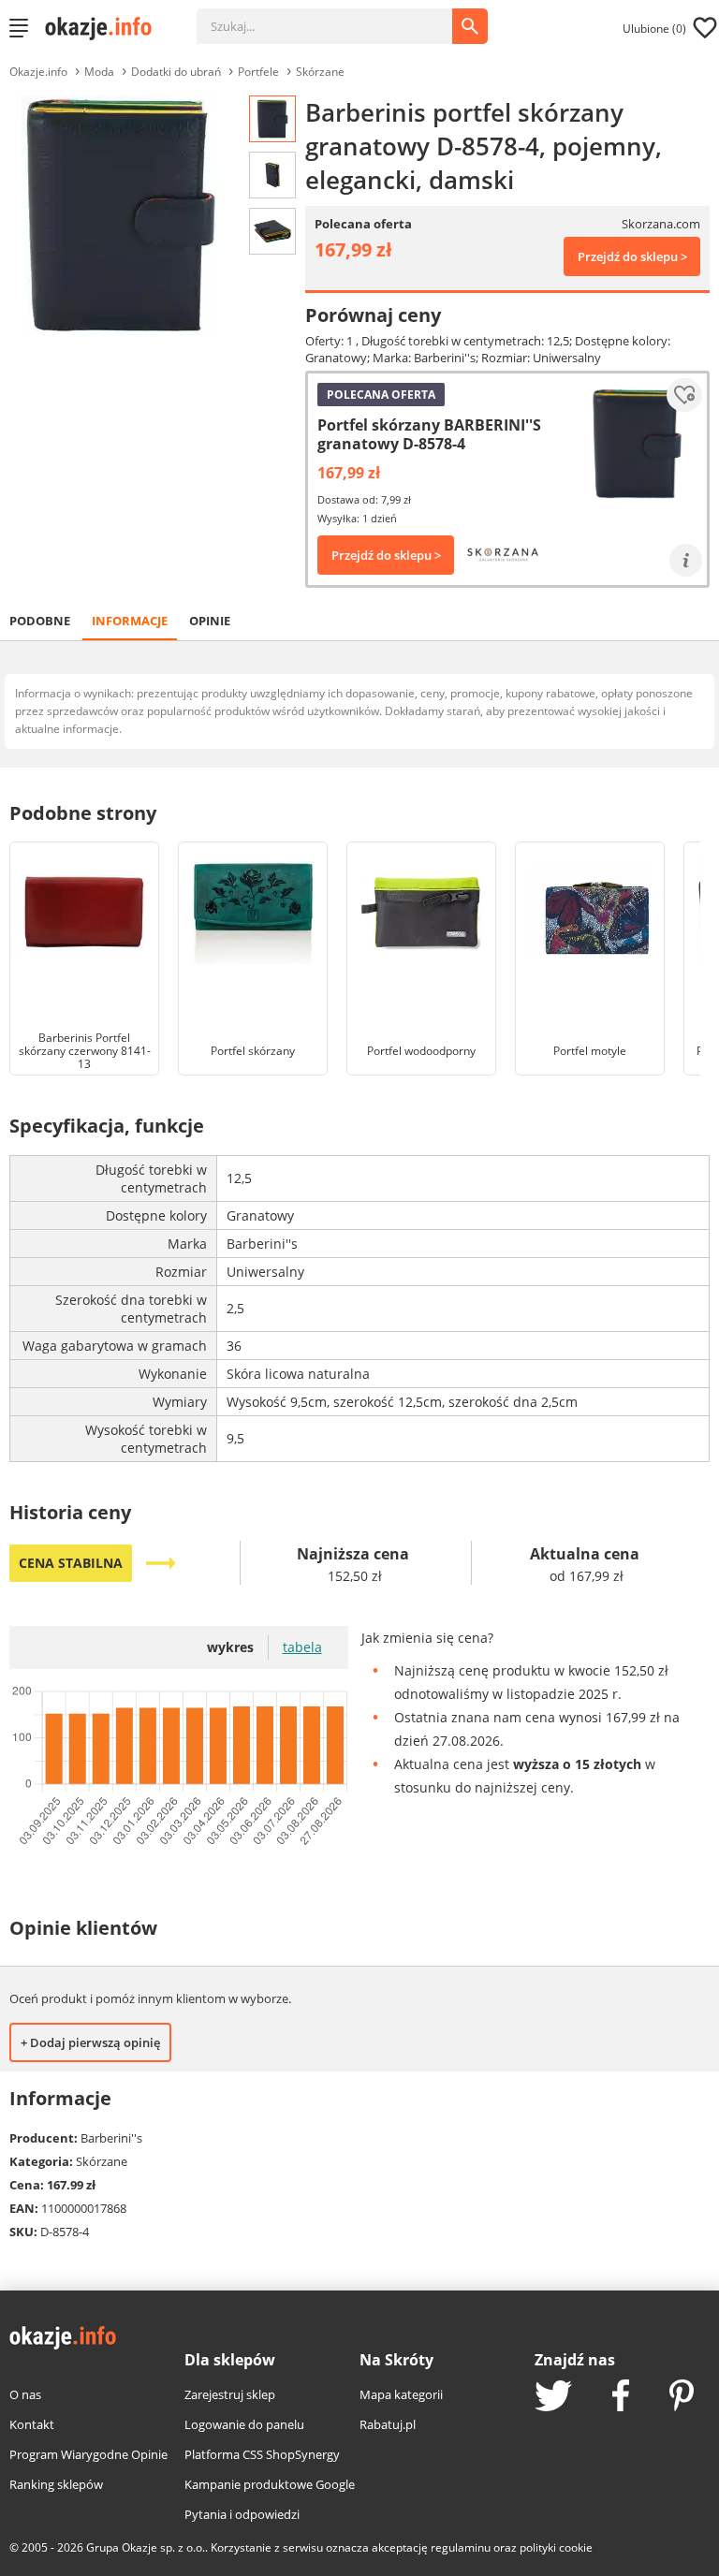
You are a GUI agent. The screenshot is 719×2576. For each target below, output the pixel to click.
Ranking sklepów (56, 2484)
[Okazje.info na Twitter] (553, 2398)
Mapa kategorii (401, 2394)
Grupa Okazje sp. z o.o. (146, 2547)
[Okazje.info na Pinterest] (682, 2397)
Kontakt (32, 2424)
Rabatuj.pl (388, 2424)
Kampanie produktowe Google (270, 2484)
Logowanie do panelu (244, 2424)
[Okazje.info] (105, 28)
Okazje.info (38, 72)
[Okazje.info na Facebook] (621, 2397)
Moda (99, 72)
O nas (25, 2394)
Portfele (258, 72)
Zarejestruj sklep (230, 2394)
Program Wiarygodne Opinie (88, 2454)
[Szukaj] (338, 17)
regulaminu (461, 2547)
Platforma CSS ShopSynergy (262, 2454)
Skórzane (320, 72)
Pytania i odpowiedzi (242, 2514)
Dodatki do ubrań (176, 72)
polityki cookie (556, 2547)
